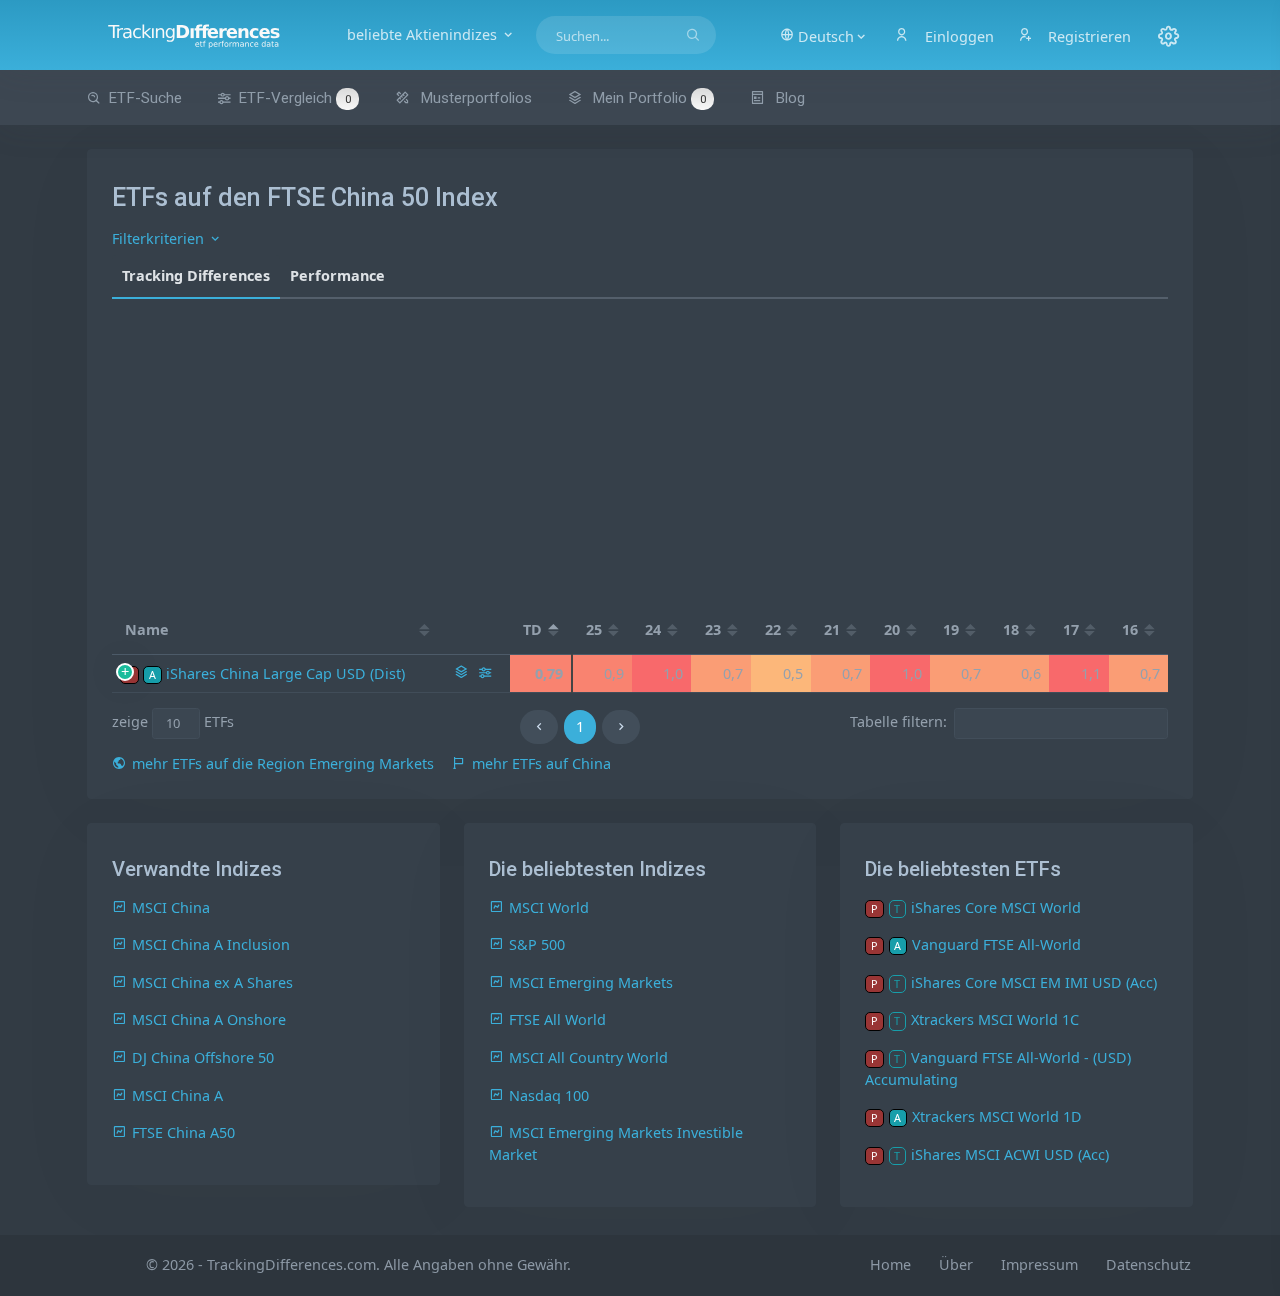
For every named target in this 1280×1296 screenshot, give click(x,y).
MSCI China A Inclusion (211, 944)
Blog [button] (788, 98)
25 (594, 629)
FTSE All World (557, 1019)
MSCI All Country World (588, 1057)
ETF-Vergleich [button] (294, 98)
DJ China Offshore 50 (203, 1057)
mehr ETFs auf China (541, 763)
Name (147, 629)
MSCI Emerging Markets (591, 982)
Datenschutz (1148, 1264)
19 (951, 629)
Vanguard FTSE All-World (996, 944)
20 (892, 629)
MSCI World (549, 907)
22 (773, 629)
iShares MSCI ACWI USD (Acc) (1010, 1154)
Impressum (1039, 1264)
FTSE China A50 (183, 1132)
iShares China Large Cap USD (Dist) (285, 673)
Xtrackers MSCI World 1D (997, 1116)
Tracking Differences (196, 275)
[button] (824, 35)
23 (713, 629)
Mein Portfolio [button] (647, 98)
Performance (337, 275)
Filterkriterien (160, 238)
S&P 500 (537, 944)
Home (890, 1264)
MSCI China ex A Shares (212, 982)
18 (1011, 629)
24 (653, 629)
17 (1071, 629)
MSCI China (171, 907)
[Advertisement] (640, 449)
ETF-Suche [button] (145, 98)
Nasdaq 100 (549, 1095)
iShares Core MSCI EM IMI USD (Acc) (1034, 982)
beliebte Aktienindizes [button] (424, 34)
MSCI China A (177, 1095)
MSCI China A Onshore (209, 1019)
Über (956, 1264)
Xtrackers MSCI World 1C (995, 1019)
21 (832, 629)
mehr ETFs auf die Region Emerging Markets (283, 763)
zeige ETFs (173, 722)
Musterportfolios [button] (474, 98)
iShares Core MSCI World (996, 907)
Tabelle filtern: (898, 722)
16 (1130, 629)
